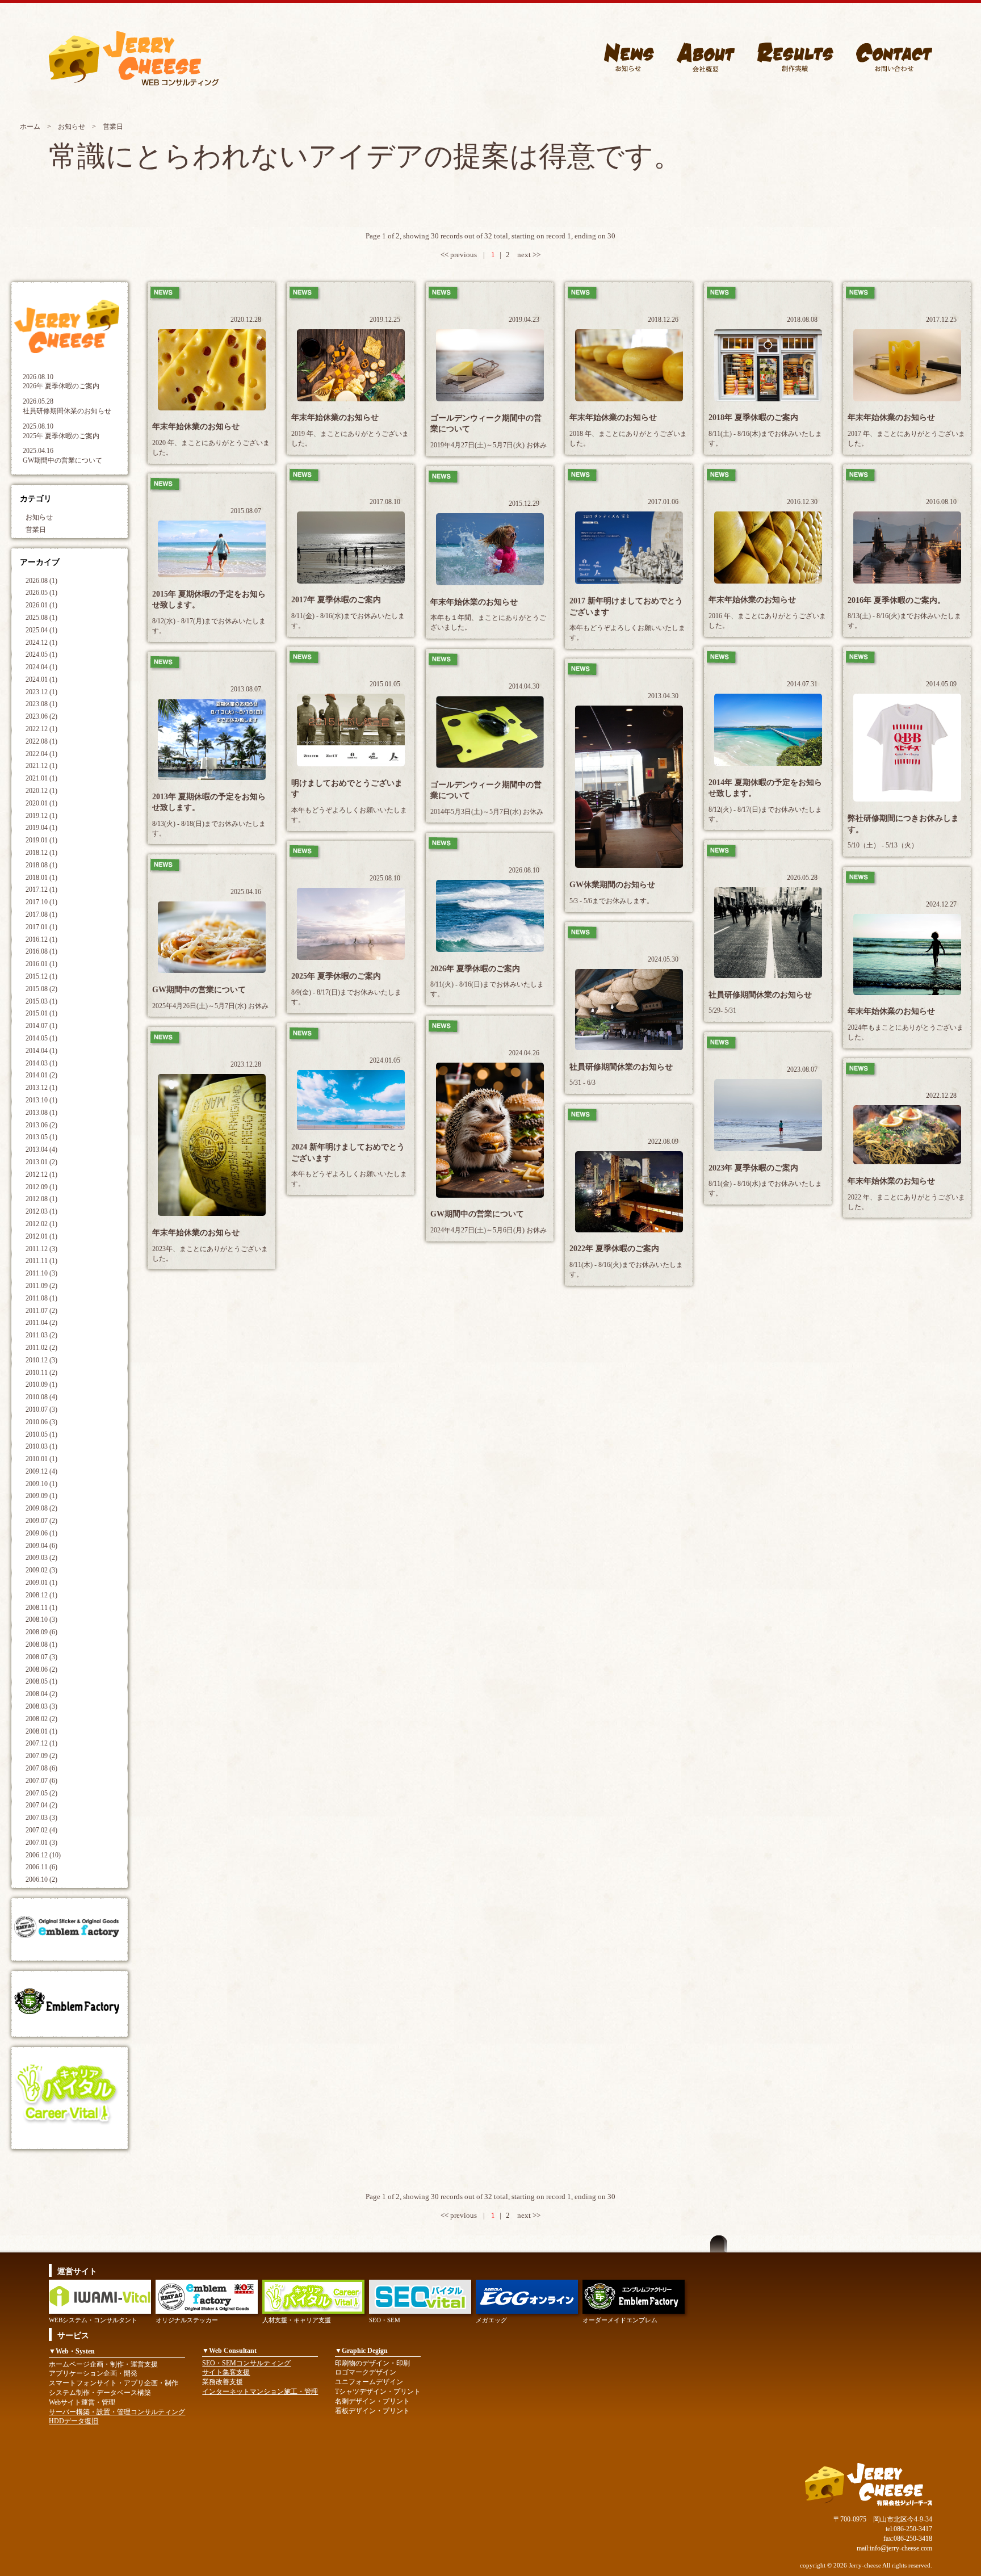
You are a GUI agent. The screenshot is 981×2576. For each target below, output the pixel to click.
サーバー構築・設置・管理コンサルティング (117, 2412)
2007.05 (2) (41, 1793)
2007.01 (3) (41, 1843)
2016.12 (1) (41, 939)
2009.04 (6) (41, 1546)
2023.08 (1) (41, 704)
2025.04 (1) (41, 630)
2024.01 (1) (41, 679)
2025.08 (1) (41, 618)
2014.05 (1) (41, 1038)
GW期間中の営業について (62, 460)
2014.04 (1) (41, 1051)
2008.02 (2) (41, 1719)
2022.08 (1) (41, 741)
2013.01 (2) (41, 1162)
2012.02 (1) (41, 1224)
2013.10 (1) (41, 1100)
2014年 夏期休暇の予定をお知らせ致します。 (765, 788)
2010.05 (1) (41, 1434)
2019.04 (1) (41, 828)
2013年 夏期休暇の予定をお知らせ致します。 (209, 802)
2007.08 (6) (41, 1768)
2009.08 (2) (41, 1508)
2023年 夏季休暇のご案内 (753, 1168)
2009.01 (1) (41, 1583)
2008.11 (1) (41, 1608)
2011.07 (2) (41, 1311)
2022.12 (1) (41, 729)
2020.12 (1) (41, 791)
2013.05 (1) (41, 1137)
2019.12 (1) (41, 816)
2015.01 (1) (41, 1013)
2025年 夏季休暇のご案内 (61, 436)
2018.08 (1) (41, 865)
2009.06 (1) (41, 1533)
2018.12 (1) (41, 853)
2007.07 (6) (41, 1781)
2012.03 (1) (41, 1211)
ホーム (30, 127)
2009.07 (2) (41, 1521)
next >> (529, 255)
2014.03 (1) (41, 1063)
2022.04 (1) (41, 754)
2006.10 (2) (41, 1879)
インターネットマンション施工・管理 (260, 2392)
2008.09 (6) (41, 1632)
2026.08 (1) (41, 581)
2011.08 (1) (41, 1298)
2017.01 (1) (41, 927)
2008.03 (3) (41, 1706)
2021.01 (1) (41, 778)
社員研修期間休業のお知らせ (67, 411)
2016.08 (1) (41, 951)
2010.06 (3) (41, 1422)
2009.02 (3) (41, 1570)
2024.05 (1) (41, 655)
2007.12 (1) (41, 1743)
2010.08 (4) (41, 1397)
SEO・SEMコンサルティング (246, 2363)
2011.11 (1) (41, 1261)
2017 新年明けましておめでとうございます (626, 607)
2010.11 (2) (41, 1373)
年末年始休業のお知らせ (196, 427)
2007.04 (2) (41, 1805)
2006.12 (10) (43, 1855)
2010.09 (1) (41, 1385)
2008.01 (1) (41, 1731)
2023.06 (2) (41, 716)
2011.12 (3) (41, 1249)
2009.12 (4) (41, 1471)
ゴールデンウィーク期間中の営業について (486, 424)
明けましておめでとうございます (347, 789)
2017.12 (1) (41, 890)
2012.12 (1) (41, 1174)
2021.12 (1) (41, 766)
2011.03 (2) (41, 1335)
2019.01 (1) (41, 840)
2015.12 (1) (41, 976)
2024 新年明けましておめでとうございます (348, 1153)
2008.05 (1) (41, 1681)
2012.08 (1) (41, 1199)
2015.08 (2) (41, 989)
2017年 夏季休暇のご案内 (336, 600)
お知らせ (72, 127)
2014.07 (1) (41, 1026)
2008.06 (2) (41, 1669)
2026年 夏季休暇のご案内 (61, 386)
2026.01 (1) (41, 605)
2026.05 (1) (41, 593)
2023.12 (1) (41, 692)
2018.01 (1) (41, 878)
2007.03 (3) (41, 1818)
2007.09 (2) (41, 1756)
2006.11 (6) (41, 1867)
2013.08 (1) (41, 1113)
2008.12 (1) (41, 1595)
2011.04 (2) (41, 1323)
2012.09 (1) (41, 1187)
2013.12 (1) (41, 1088)
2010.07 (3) (41, 1409)
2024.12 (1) (41, 643)
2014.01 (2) (41, 1075)
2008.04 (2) (41, 1694)
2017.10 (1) (41, 902)
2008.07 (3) (41, 1657)
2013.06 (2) (41, 1125)
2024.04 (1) (41, 667)
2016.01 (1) (41, 964)
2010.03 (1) (41, 1446)
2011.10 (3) (41, 1273)
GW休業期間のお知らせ (612, 885)
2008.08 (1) (41, 1644)
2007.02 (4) (41, 1830)
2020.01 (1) (41, 803)
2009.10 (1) (41, 1484)
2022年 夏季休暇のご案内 (614, 1249)
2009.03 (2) (41, 1558)
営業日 (36, 530)
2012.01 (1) (41, 1236)
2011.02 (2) (41, 1348)
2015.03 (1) (41, 1001)
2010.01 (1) (41, 1459)
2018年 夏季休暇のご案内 (753, 418)
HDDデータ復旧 (74, 2421)
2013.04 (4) (41, 1149)
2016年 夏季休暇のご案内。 (896, 600)
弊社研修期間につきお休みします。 (903, 824)
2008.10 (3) (41, 1620)
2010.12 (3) (41, 1360)
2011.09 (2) (41, 1286)
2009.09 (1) (41, 1496)
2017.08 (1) (41, 914)
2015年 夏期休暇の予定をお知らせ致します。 (209, 600)
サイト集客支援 (226, 2372)
